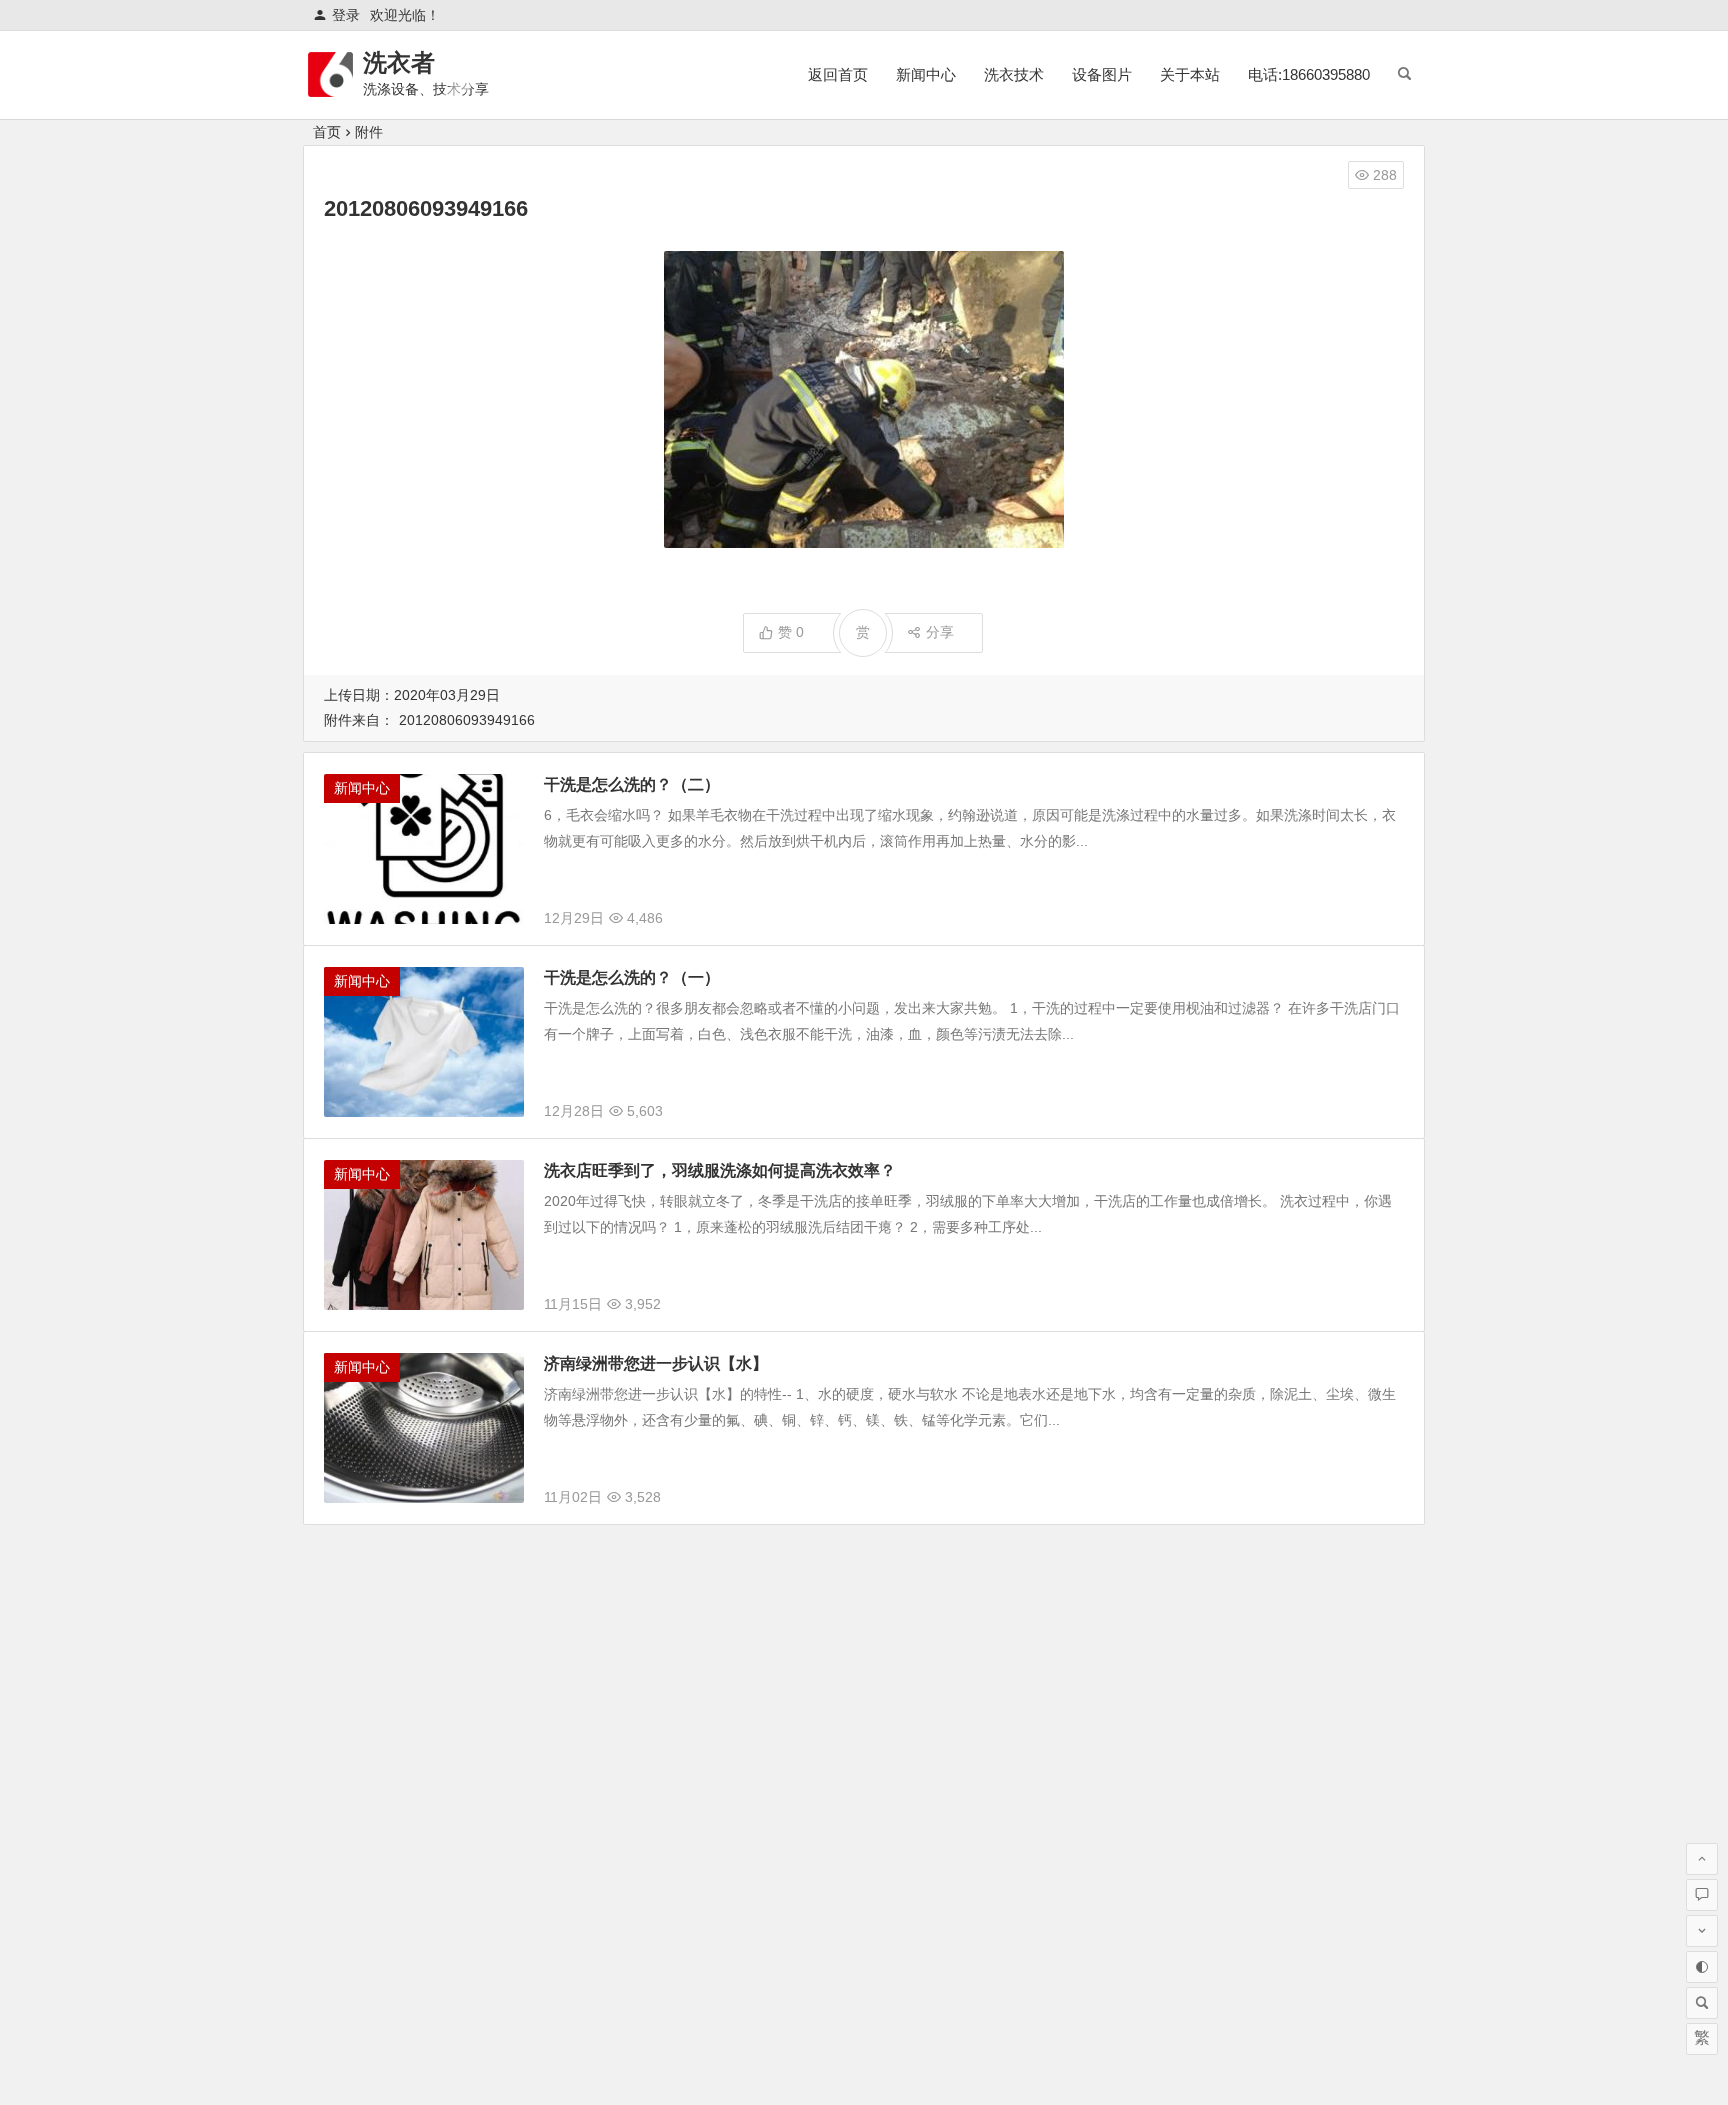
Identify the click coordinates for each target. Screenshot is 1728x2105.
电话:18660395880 (1309, 74)
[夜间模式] (1702, 1967)
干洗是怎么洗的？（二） (632, 784)
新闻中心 (926, 74)
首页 (327, 132)
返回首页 (838, 74)
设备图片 (1102, 74)
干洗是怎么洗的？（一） (632, 977)
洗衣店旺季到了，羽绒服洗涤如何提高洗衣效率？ (720, 1170)
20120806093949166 (467, 720)
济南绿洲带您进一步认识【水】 (656, 1363)
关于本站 (1190, 74)
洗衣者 (399, 62)
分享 (940, 632)
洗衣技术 (1014, 74)
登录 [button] (346, 15)
